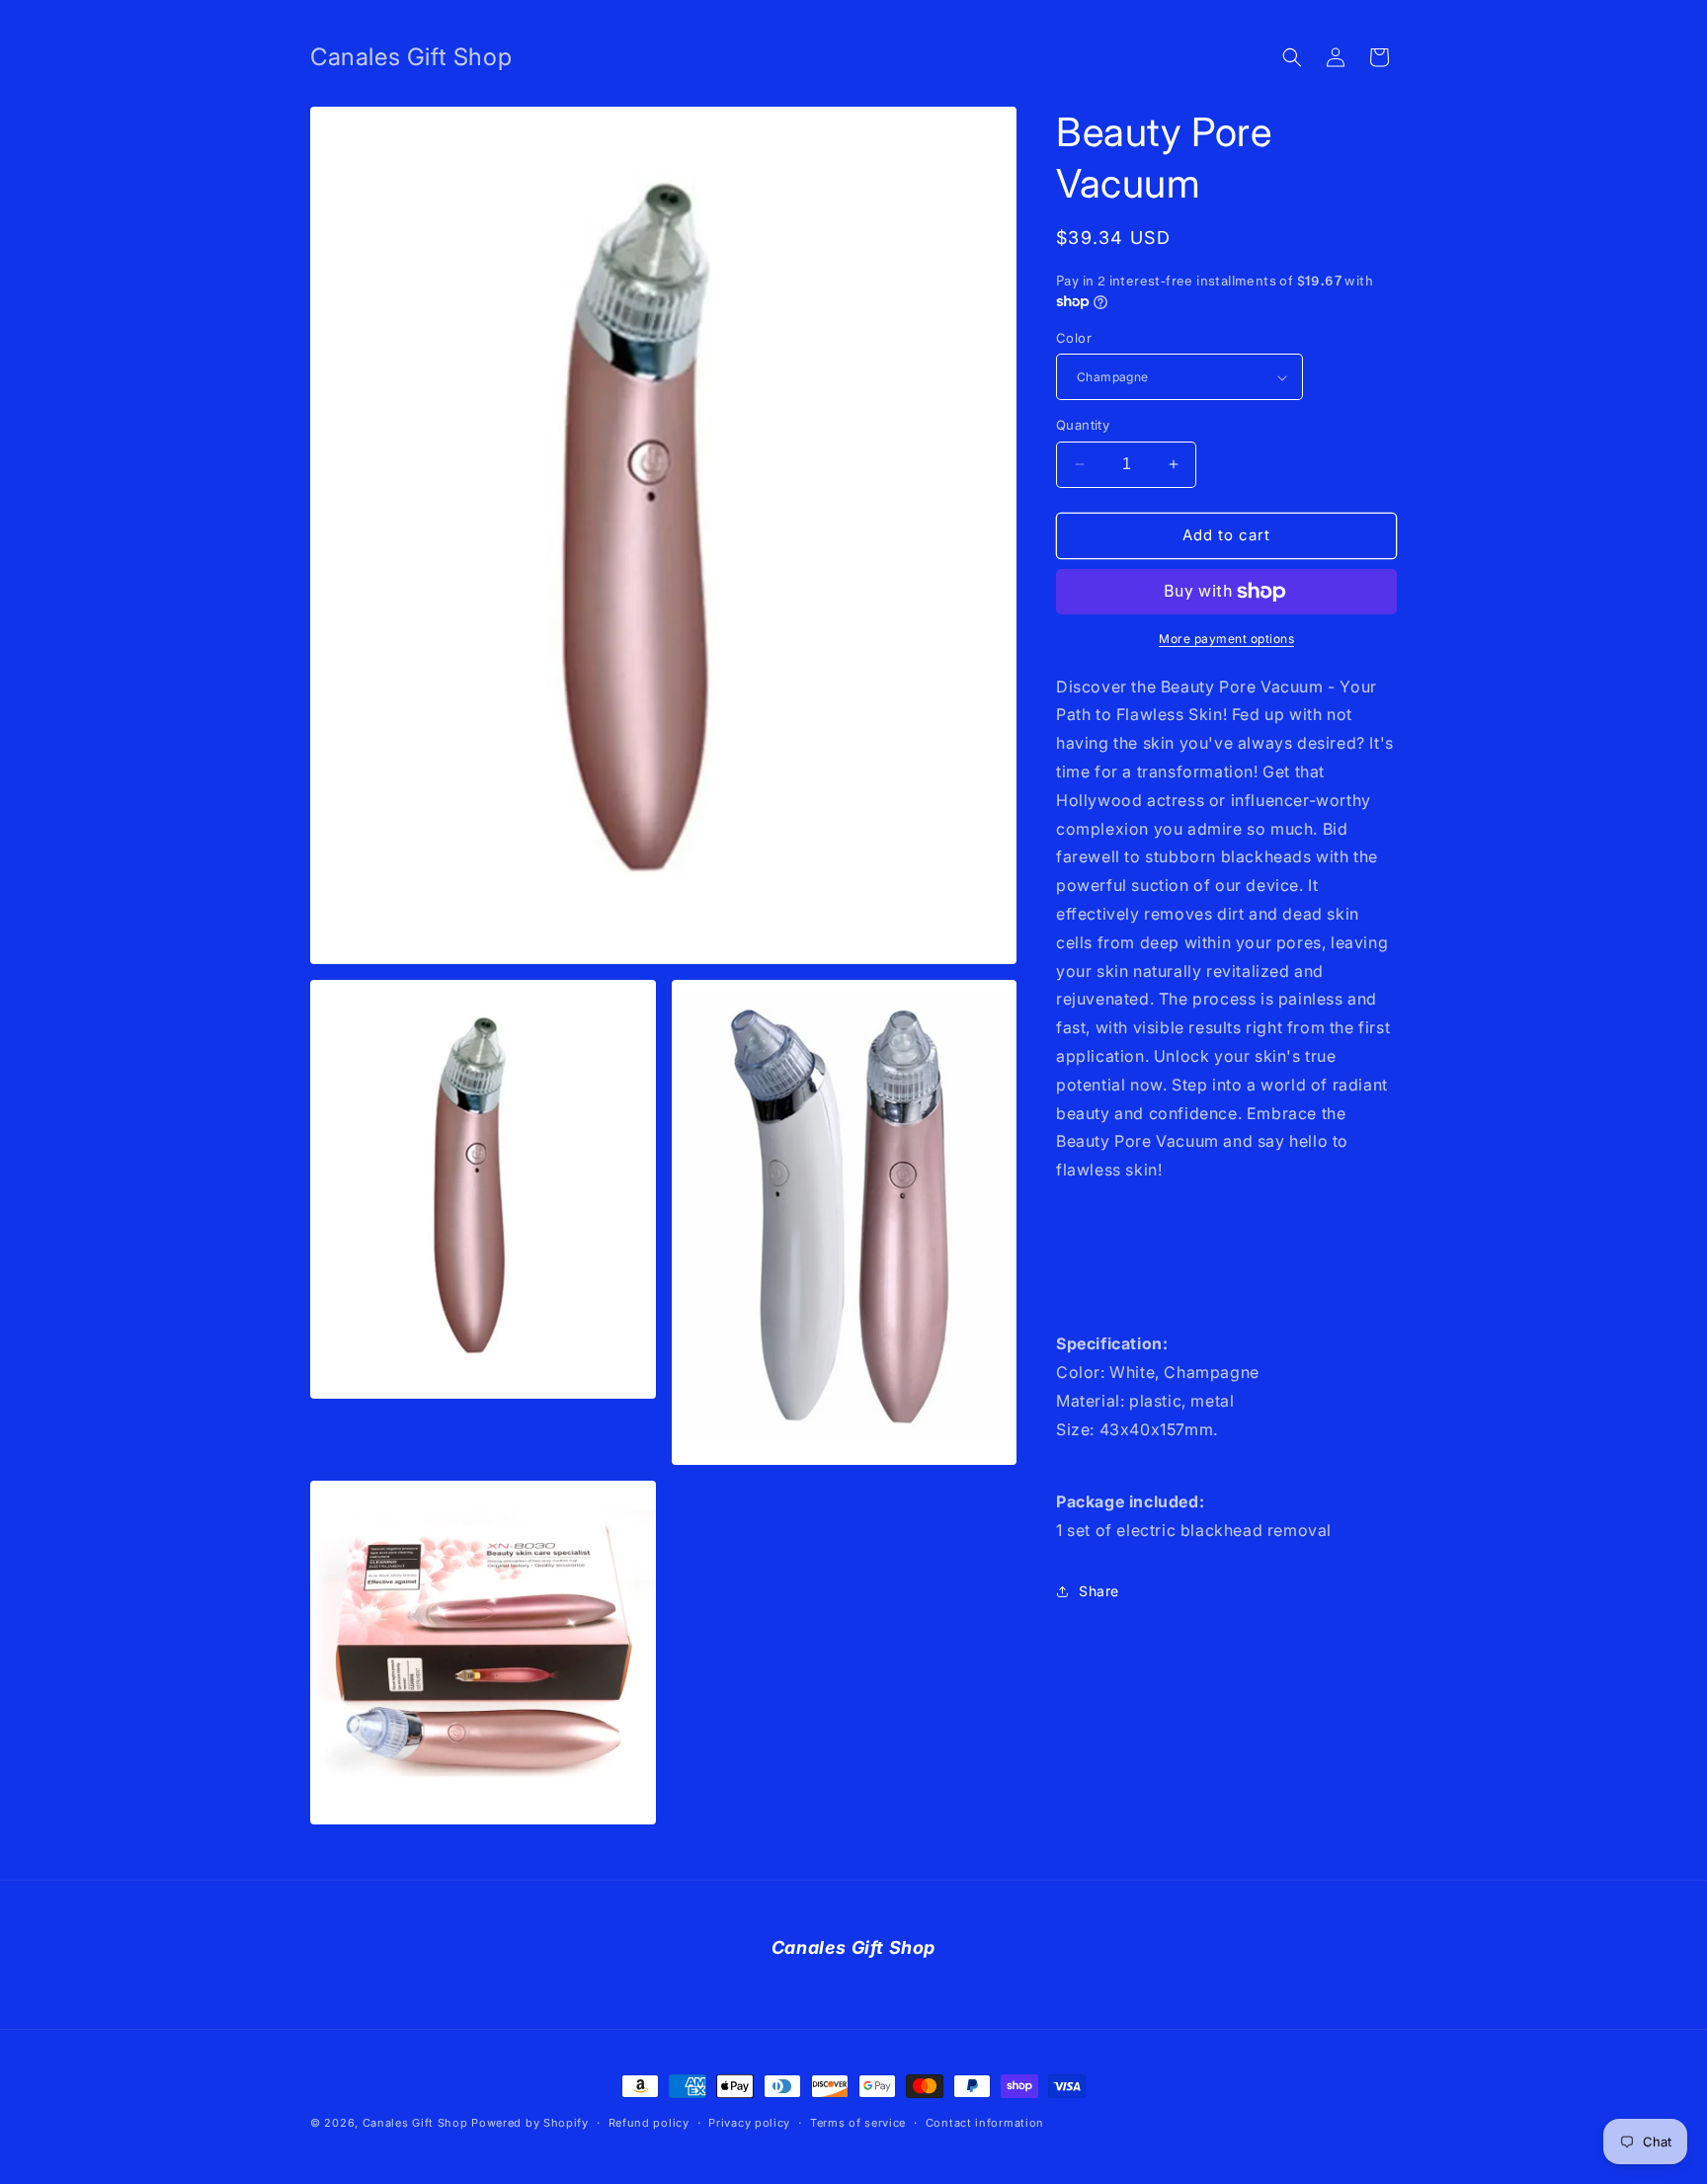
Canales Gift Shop (415, 2123)
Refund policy (649, 2123)
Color (1074, 338)
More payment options (1226, 639)
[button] (1292, 57)
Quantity (1083, 425)
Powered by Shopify (530, 2123)
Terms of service (858, 2123)
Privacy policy (749, 2123)
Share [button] (1099, 1591)
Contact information (985, 2123)
